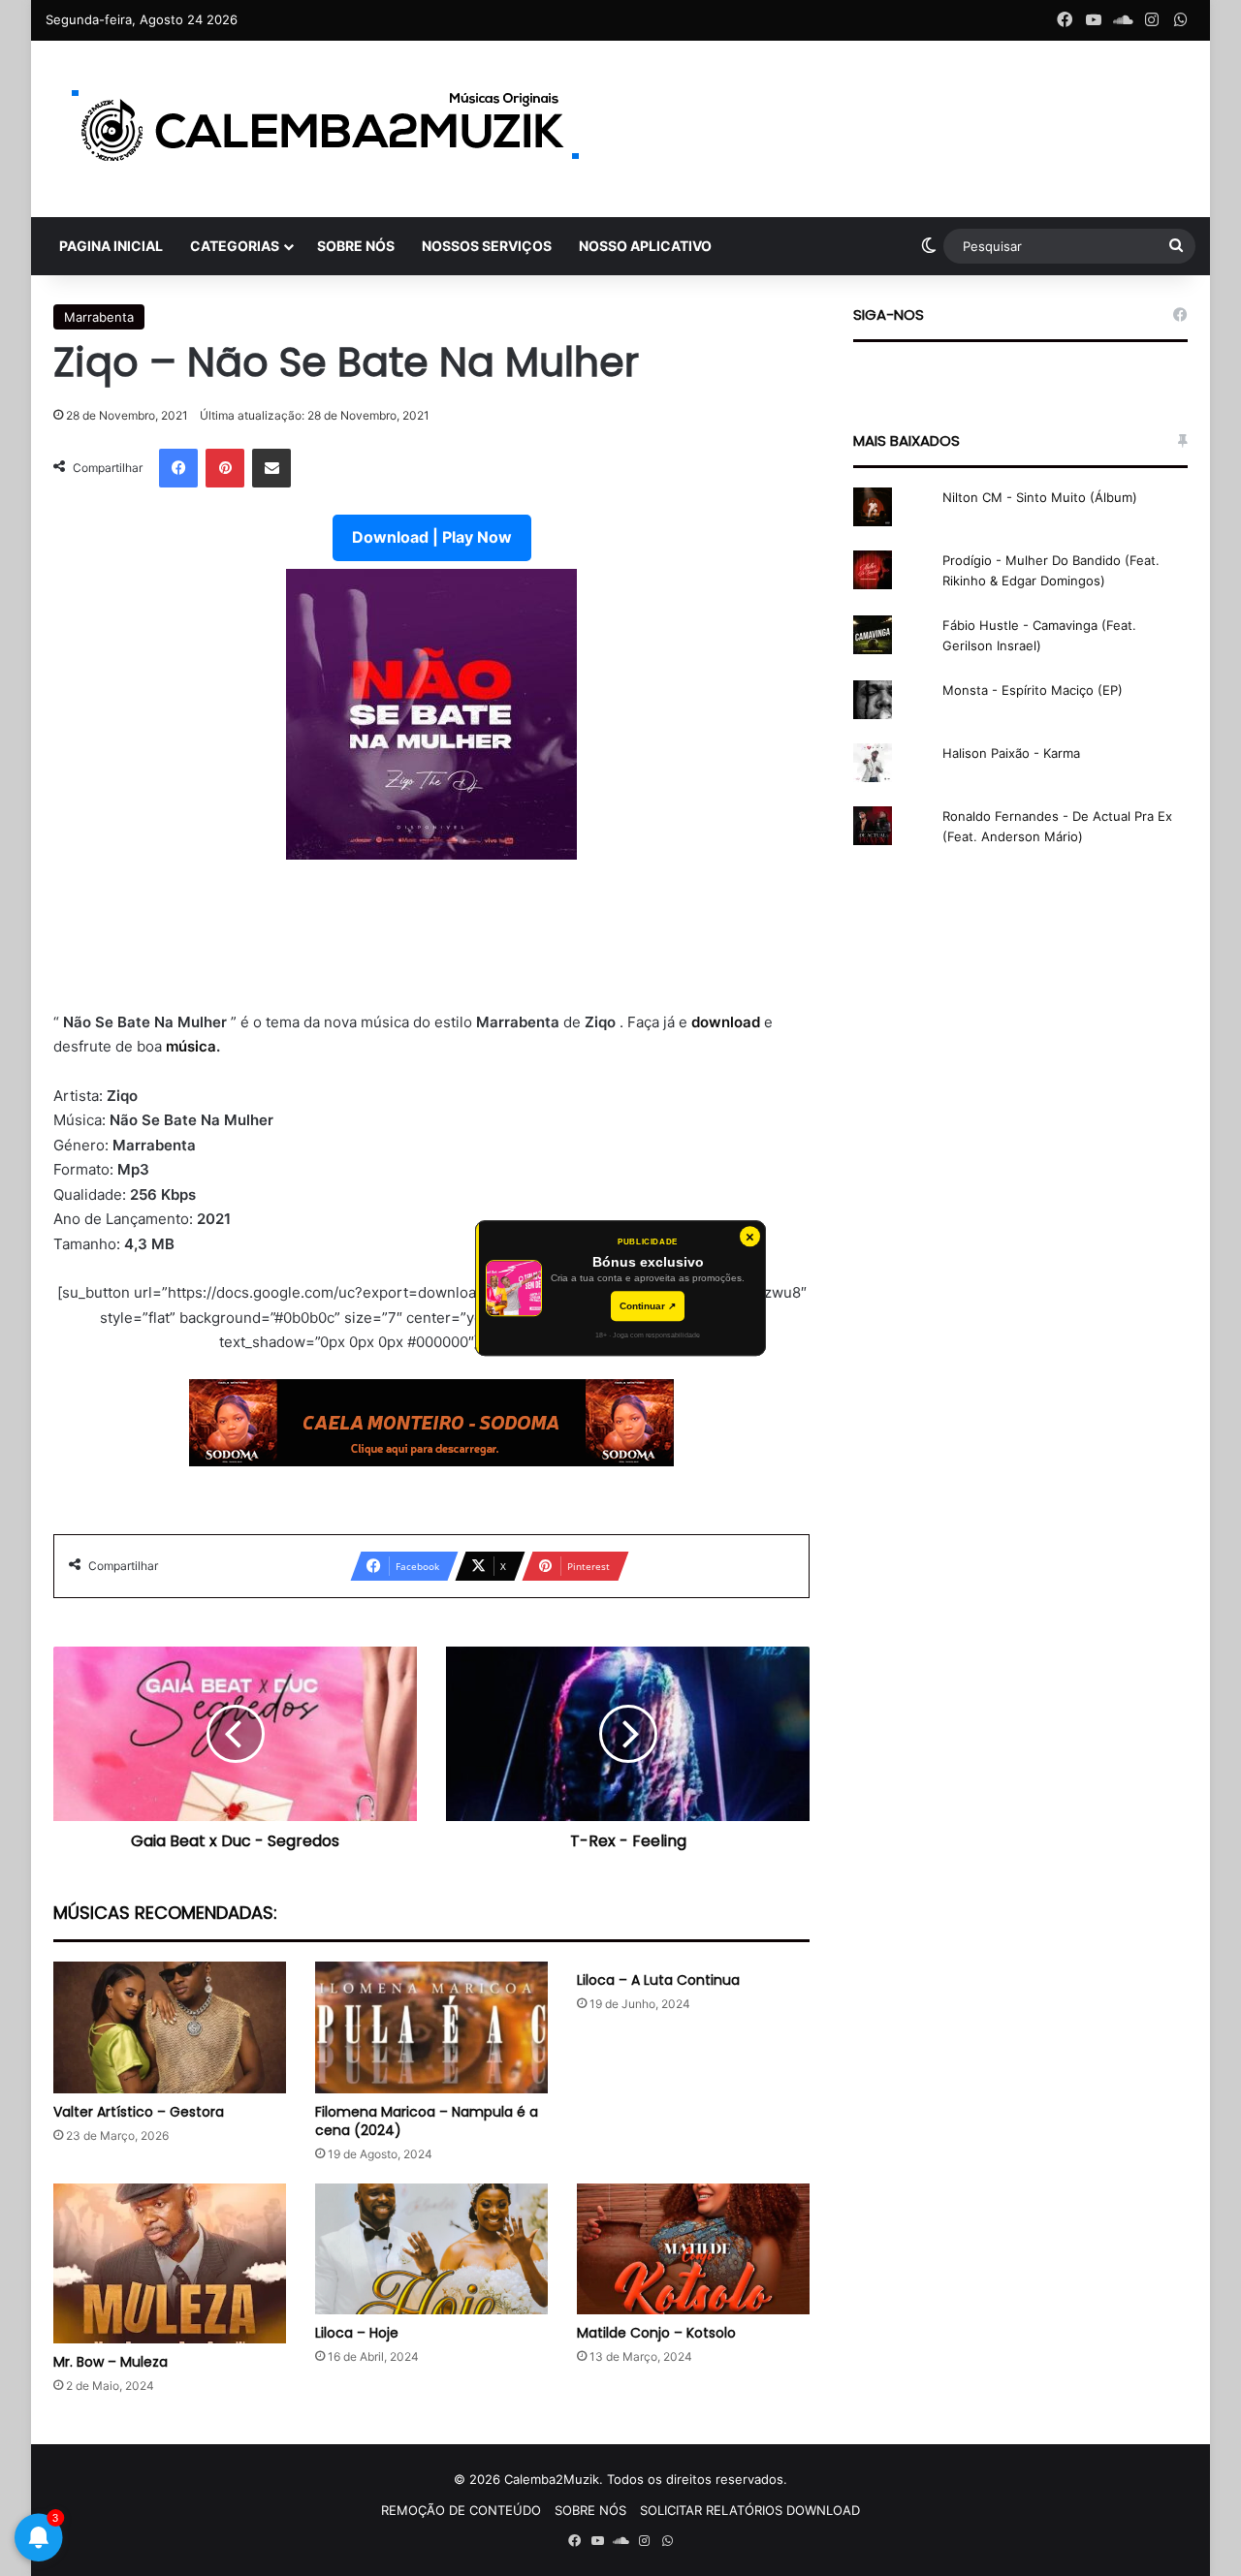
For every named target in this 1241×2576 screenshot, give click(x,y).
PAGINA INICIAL (111, 246)
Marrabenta (99, 317)
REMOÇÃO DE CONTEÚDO (461, 2510)
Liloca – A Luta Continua (658, 1980)
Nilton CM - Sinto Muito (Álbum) (1040, 497)
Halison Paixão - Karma (1011, 753)
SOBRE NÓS (356, 246)
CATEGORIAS (235, 246)
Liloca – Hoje (357, 2333)
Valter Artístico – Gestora (139, 2112)
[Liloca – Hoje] (431, 2249)
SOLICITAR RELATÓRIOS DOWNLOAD (750, 2510)
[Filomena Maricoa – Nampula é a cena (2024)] (431, 2027)
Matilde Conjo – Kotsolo (656, 2333)
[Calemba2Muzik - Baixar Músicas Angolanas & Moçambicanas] (327, 129)
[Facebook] (178, 468)
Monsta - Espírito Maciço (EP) (1033, 690)
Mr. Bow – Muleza (111, 2362)
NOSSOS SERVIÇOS (487, 246)
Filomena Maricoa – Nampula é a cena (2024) (427, 2121)
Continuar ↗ (648, 1306)
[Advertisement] (431, 935)
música (191, 1046)
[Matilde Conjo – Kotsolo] (693, 2249)
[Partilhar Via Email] (271, 468)
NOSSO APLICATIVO (645, 246)
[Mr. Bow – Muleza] (170, 2263)
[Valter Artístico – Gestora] (170, 2027)
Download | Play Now (432, 537)
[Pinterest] (225, 468)
